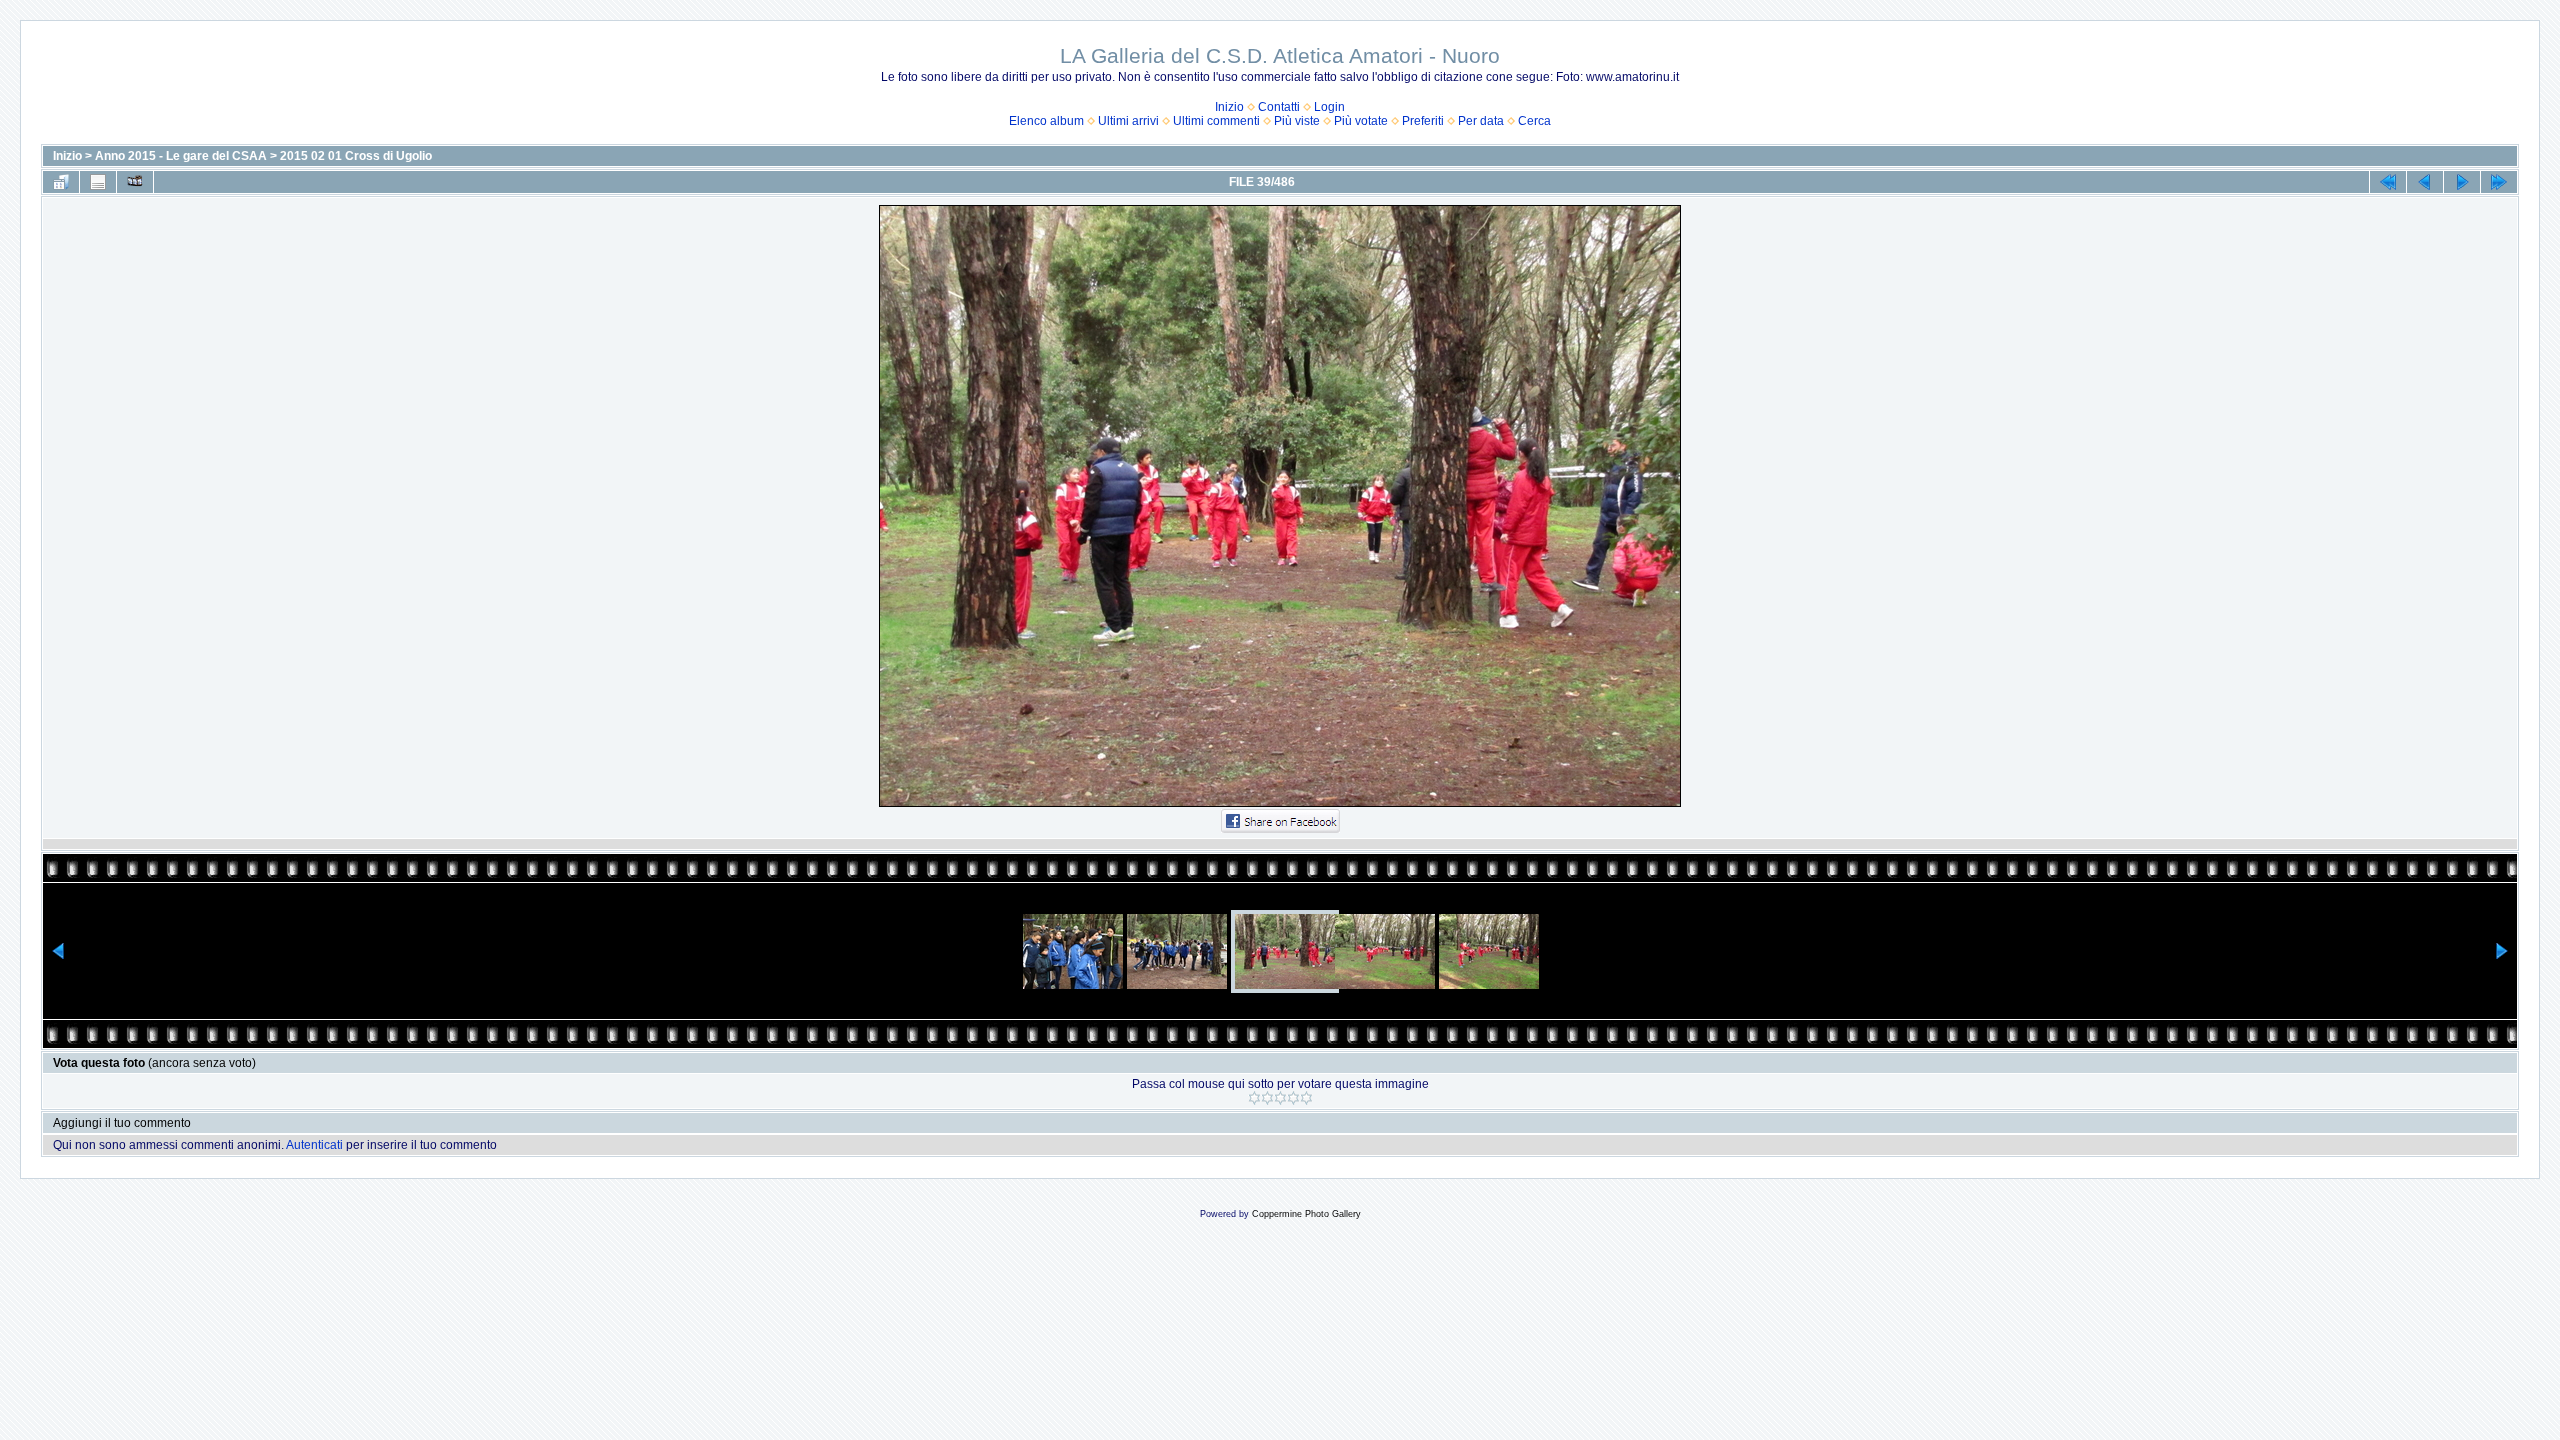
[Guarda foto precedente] (2425, 182)
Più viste (1297, 121)
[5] (1306, 1098)
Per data (1481, 121)
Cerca (1534, 121)
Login (1329, 107)
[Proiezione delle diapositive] (135, 182)
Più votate (1361, 121)
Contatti (1279, 107)
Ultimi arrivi (1128, 121)
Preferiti (1423, 121)
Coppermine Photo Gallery (1306, 1214)
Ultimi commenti (1216, 121)
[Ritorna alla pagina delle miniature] (61, 182)
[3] (1280, 1098)
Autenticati (314, 1145)
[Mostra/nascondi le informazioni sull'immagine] (98, 182)
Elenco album (1046, 121)
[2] (1267, 1098)
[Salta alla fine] (2499, 182)
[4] (1293, 1098)
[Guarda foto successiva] (2462, 182)
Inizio (1229, 107)
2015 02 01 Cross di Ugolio (356, 156)
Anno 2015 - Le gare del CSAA (181, 156)
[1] (1254, 1098)
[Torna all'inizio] (2388, 182)
